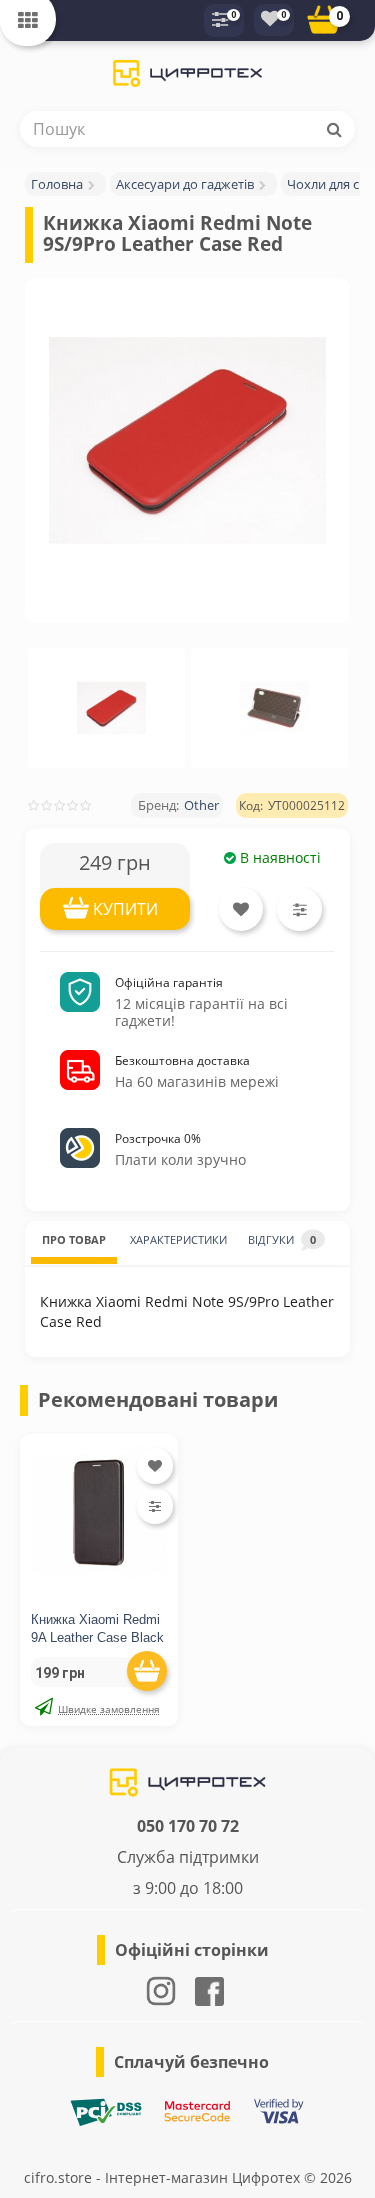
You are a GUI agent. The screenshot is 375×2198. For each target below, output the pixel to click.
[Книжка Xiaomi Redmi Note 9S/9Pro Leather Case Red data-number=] (112, 708)
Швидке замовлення (109, 1709)
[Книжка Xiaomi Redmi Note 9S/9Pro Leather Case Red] (187, 440)
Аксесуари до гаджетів (185, 184)
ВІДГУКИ (282, 1239)
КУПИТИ (125, 909)
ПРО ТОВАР (74, 1239)
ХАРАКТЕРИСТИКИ (178, 1239)
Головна (57, 184)
